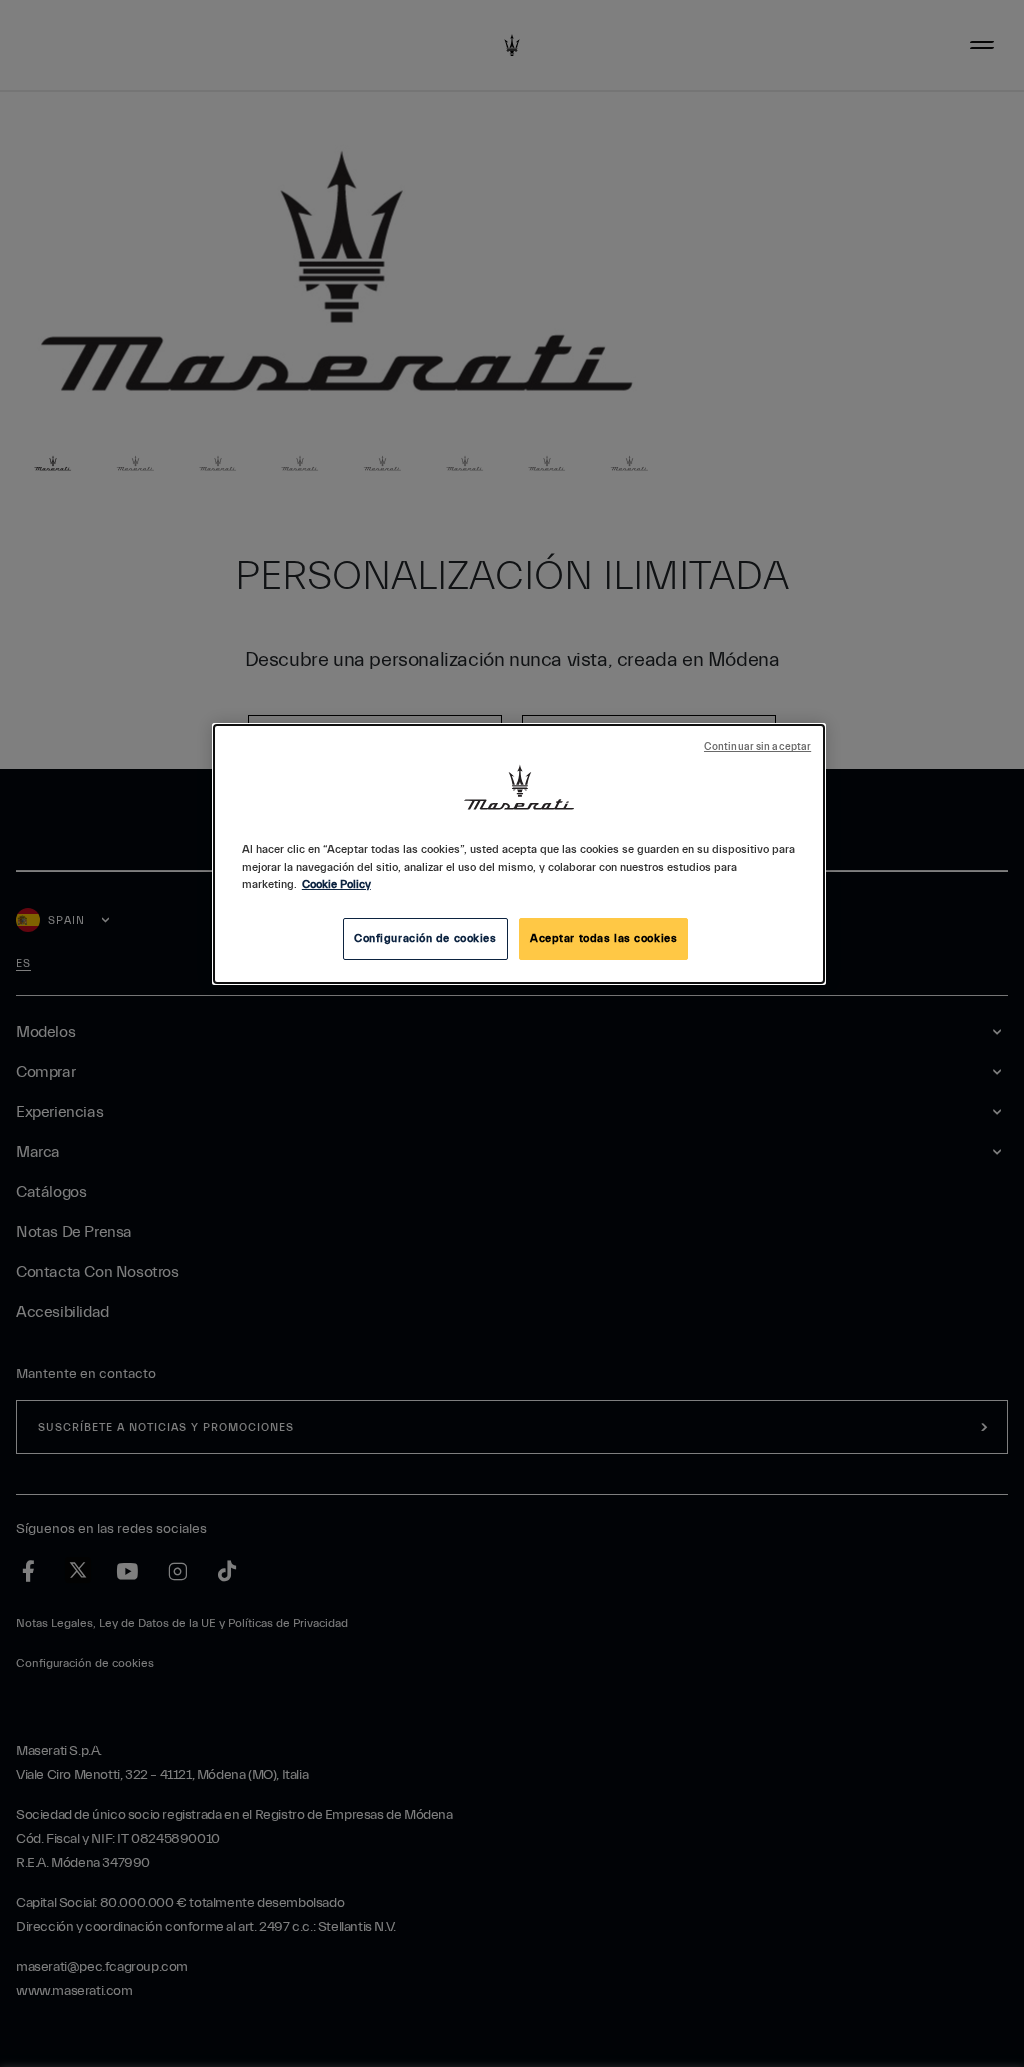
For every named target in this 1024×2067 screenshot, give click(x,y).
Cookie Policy (336, 884)
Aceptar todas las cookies (603, 938)
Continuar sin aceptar (757, 747)
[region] (519, 853)
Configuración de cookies (425, 938)
